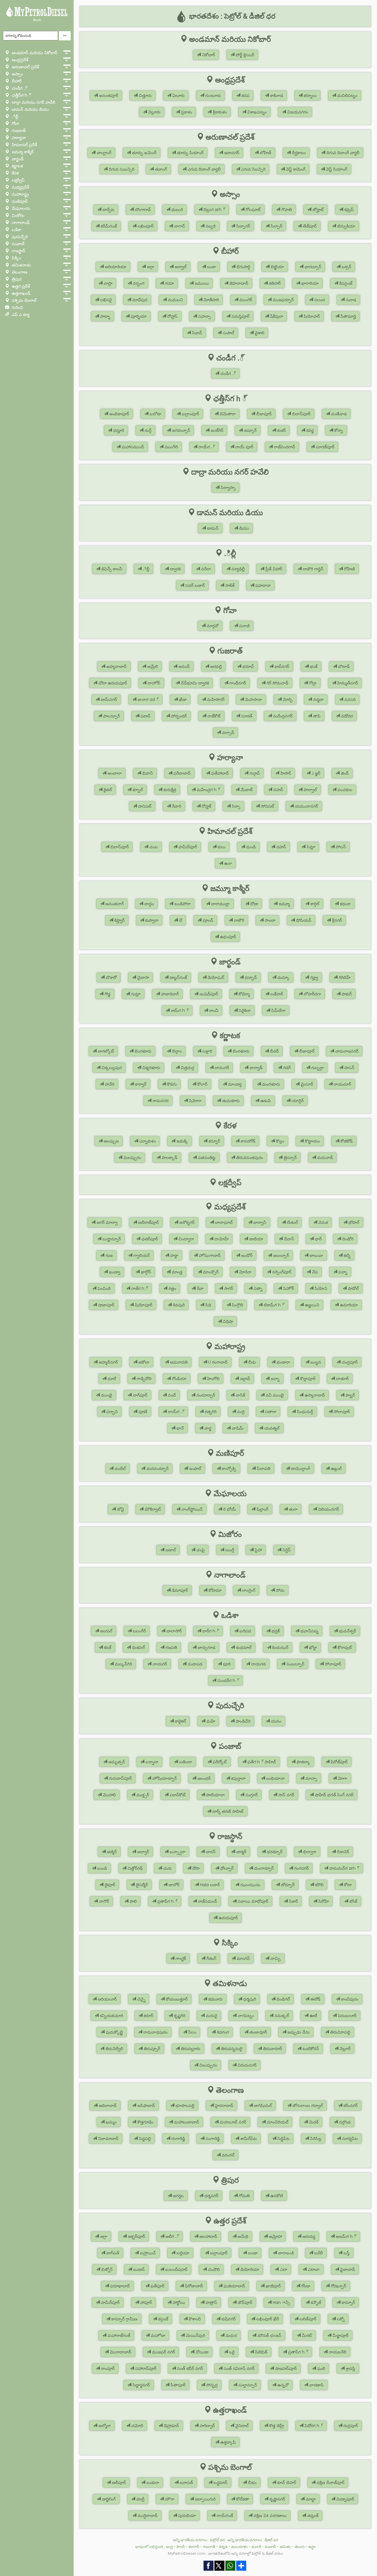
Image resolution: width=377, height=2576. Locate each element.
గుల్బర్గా (317, 1068)
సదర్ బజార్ (194, 585)
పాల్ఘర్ (350, 1395)
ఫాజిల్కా (303, 1762)
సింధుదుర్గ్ (304, 1412)
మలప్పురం (132, 1158)
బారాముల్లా (220, 904)
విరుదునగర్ (247, 2065)
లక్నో (340, 2319)
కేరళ (15, 173)
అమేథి (242, 2236)
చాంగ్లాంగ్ (103, 153)
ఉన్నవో (282, 2385)
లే (180, 920)
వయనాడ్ (324, 1158)
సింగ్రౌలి (237, 1305)
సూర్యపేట (349, 2139)
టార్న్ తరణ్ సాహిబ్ (227, 1811)
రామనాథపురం (155, 2032)
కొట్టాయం (312, 1141)
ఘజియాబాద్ (234, 2286)
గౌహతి (286, 210)
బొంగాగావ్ (142, 210)
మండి (250, 847)
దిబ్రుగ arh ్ (214, 210)
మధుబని (175, 300)
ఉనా (227, 863)
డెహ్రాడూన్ (171, 2426)
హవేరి (109, 1084)
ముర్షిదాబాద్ (147, 2516)
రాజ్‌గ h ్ (139, 1288)
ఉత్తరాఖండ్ (20, 293)
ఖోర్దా (312, 1647)
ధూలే (111, 1379)
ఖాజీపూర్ (273, 2286)
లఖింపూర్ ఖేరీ (267, 2319)
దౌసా (195, 1868)
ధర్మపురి (249, 1999)
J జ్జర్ (315, 773)
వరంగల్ (228, 2155)
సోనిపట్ (267, 806)
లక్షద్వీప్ (18, 180)
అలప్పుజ (111, 1141)
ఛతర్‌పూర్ (149, 1239)
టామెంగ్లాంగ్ (300, 1469)
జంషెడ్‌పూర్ (208, 994)
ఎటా (283, 2269)
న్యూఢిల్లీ (238, 569)
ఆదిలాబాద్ (107, 2106)
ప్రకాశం (186, 112)
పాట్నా (105, 316)
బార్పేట (108, 210)
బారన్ (210, 1852)
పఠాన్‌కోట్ (177, 1795)
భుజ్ (313, 666)
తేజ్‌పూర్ (309, 226)
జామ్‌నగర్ (108, 699)
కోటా (347, 1885)
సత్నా (257, 1288)
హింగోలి (213, 1379)
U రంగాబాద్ (217, 1362)
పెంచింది (104, 1288)
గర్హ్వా (314, 977)
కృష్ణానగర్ (277, 2499)
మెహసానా (253, 699)
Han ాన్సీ (281, 2302)
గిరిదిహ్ (344, 977)
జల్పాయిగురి (205, 2499)
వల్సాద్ (228, 733)
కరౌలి (319, 1885)
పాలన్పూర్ (111, 716)
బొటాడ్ (343, 666)
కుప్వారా (151, 920)
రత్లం (172, 1288)
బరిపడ (245, 1631)
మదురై (211, 2016)
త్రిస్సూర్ (290, 1158)
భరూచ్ (248, 666)
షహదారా (262, 585)
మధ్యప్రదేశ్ (20, 187)
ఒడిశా (16, 230)
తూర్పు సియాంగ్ (190, 153)
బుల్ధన (315, 1362)
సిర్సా (235, 806)
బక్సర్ (346, 267)
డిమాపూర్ (179, 1590)
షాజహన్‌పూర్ (285, 2368)
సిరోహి (323, 1901)
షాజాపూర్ (106, 1305)
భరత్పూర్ (274, 1852)
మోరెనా (245, 1272)
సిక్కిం (16, 258)
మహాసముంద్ (132, 447)
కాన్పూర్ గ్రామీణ (124, 2319)
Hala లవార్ (209, 1885)
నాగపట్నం (245, 2016)
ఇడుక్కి (182, 1141)
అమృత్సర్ (116, 1762)
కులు (221, 847)
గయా (169, 283)
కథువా (345, 904)
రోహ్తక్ (206, 806)
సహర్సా (204, 316)
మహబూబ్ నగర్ (232, 2122)
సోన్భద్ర (211, 2385)
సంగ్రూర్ (251, 1795)
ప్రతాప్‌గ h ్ (167, 1901)
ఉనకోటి (276, 2196)
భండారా (283, 1362)
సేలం (192, 2032)
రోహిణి (349, 569)
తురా (293, 1509)
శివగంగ (222, 2032)
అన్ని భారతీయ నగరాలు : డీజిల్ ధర (253, 2540)
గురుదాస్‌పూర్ (120, 1778)
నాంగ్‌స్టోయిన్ (191, 1509)
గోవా (15, 124)
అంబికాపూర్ (119, 414)
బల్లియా (182, 2253)
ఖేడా (182, 699)
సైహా (258, 1550)
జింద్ (344, 773)
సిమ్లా (310, 847)
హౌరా (169, 2499)
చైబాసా (143, 977)
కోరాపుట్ (344, 1647)
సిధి (208, 1305)
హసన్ (349, 1068)
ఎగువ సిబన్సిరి (253, 169)
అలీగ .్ (172, 2236)
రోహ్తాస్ (172, 316)
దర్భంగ (138, 283)
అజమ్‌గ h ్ (345, 2236)
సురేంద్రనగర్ (282, 716)
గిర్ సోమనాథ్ (277, 683)
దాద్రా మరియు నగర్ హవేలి (33, 102)
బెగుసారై (243, 267)
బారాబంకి (285, 2253)
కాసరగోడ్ (247, 1141)
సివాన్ (196, 333)
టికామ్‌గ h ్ (273, 1305)
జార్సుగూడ (206, 1647)
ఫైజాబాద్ (347, 2269)
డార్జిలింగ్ (108, 2499)
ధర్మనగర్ (211, 2196)
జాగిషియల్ (262, 2106)
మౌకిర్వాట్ (152, 1509)
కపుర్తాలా (238, 1778)
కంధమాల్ (243, 1647)
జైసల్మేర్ (141, 1885)
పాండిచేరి (242, 1721)
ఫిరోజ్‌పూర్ (339, 1762)
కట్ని (347, 1255)
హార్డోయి (178, 2302)
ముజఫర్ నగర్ (163, 2352)
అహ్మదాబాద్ (116, 666)
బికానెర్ (342, 1852)
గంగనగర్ (301, 1868)
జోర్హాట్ (318, 210)
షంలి (321, 2368)
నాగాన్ (179, 226)
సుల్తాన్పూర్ (247, 2385)
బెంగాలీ (194, 2547)
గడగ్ (286, 1068)
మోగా (342, 1778)
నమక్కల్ (281, 2016)
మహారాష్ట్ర (20, 194)
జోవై (120, 1509)
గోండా (305, 2286)
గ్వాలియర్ (141, 1255)
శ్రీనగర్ (336, 920)
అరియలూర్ (107, 1999)
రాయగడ (258, 1664)
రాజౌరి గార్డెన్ (312, 569)
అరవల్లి (215, 666)
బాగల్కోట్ (105, 1051)
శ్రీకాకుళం (219, 112)
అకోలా (143, 1362)
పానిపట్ (144, 806)
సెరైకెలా (244, 1010)
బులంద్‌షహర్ (176, 2269)
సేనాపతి (263, 1469)
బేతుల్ (292, 1222)
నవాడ (350, 300)
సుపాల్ (228, 333)
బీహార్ (16, 81)
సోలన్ (340, 847)
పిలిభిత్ (261, 2352)
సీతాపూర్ (177, 2385)
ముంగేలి (171, 447)
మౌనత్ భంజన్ (269, 2335)
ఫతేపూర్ (157, 2286)
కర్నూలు (310, 96)
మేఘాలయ (20, 208)
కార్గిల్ (314, 904)
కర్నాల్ (137, 790)
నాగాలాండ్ (20, 223)
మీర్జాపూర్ (340, 2335)
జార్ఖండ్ (17, 159)
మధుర (231, 2335)
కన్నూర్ (214, 1141)
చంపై (200, 1550)
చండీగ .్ (19, 88)
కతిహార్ (274, 283)
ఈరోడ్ (315, 1999)
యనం (276, 1721)
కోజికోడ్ (346, 1141)
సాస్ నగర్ (286, 1795)
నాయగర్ (159, 1664)
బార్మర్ (241, 1852)
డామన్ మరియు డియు (30, 109)
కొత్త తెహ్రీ (276, 2426)
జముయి (201, 283)
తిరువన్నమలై (231, 2049)
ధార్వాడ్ (255, 1068)
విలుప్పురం (208, 2065)
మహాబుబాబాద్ (186, 2122)
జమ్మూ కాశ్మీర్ (22, 152)
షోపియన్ (303, 920)
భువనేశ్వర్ (347, 1631)
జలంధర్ (203, 1778)
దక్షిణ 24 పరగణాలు (269, 2516)
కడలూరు (215, 1999)
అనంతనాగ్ (114, 904)
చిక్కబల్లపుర (111, 1068)
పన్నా (342, 1272)
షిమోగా (195, 1101)
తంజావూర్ (258, 2032)
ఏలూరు (178, 96)
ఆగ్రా (103, 2236)
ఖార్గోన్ (145, 1272)
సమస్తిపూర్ (240, 316)
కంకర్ (281, 430)
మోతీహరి (211, 300)
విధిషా (227, 1321)
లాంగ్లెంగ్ (248, 1590)
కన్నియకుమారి (111, 2016)
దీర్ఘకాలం (298, 153)
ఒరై (231, 2352)
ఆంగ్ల (169, 2547)
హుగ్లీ (140, 2499)
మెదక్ (313, 2122)
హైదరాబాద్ (224, 2106)
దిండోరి (347, 1239)
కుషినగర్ (228, 2319)
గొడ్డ (107, 994)
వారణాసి (316, 2385)
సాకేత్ (229, 585)
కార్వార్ (140, 1084)
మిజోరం (18, 215)
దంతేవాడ (338, 414)
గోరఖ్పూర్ (338, 2286)
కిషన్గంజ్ (345, 283)
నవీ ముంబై (274, 1395)
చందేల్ (120, 1469)
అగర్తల (178, 2196)
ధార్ (318, 1239)
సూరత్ (246, 716)
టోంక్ (353, 1901)
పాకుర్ (346, 994)
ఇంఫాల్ (195, 1469)
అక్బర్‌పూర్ (136, 2236)
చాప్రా (107, 283)
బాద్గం (148, 904)
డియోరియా (249, 2269)
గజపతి (171, 1647)
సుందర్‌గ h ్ (228, 1680)
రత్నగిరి (210, 1412)
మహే (210, 1721)
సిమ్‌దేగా (278, 1010)
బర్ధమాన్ (220, 2483)
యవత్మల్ (271, 1428)
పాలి (133, 1901)
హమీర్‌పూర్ (187, 847)
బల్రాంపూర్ (190, 414)
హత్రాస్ (211, 2302)
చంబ (153, 847)
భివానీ (147, 773)
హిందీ (181, 2547)
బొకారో (111, 977)
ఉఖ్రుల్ (336, 1469)
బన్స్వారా (177, 1852)
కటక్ (107, 1647)
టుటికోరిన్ (310, 2049)
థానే (180, 1428)
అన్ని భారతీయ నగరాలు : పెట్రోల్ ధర (199, 2540)
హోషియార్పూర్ (164, 1778)
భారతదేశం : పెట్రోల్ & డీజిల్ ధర (231, 16)
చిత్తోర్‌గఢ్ (134, 1868)
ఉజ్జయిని (311, 1305)
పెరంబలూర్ (347, 2016)
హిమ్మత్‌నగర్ (347, 683)
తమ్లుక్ (312, 2516)
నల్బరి (210, 226)
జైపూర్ (109, 1885)
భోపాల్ (353, 1222)
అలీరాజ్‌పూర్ (148, 1222)
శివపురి (178, 1305)
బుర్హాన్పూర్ (111, 1239)
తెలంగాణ (19, 272)
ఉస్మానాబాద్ (314, 1395)
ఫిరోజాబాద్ (193, 2286)
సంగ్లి (240, 1412)
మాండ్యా (234, 1084)
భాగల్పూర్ (312, 267)
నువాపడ (194, 1664)
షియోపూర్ (143, 1305)
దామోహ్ (221, 1239)
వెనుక (323, 1222)
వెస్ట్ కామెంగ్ (295, 169)
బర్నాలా (151, 1762)
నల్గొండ (344, 2122)
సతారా (270, 1412)
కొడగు (171, 1084)
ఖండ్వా (114, 1272)
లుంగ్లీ (229, 1550)
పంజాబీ (270, 2547)
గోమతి (244, 2196)
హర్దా (174, 1255)
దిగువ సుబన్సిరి (121, 169)
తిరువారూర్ (272, 2049)
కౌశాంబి (194, 2319)
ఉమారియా (348, 1305)
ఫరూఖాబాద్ (119, 2286)
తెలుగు (37, 20)
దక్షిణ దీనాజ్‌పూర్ (330, 2483)
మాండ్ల (176, 1272)
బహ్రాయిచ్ (147, 2253)
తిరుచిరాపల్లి (340, 2032)
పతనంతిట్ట (206, 1158)
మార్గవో (212, 626)
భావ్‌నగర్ (281, 666)
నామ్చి (275, 1958)
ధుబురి (177, 210)
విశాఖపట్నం (256, 112)
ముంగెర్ (245, 300)
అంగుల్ (106, 1631)
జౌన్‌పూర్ (244, 2302)
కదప (245, 96)
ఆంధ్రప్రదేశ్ (19, 60)
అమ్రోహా (275, 2236)
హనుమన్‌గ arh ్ (344, 1868)
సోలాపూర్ (341, 1412)
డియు (243, 528)
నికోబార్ (208, 55)
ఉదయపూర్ (228, 1918)
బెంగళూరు (142, 1051)
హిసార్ (285, 773)
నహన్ (278, 790)
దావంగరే (221, 1068)
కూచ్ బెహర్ (286, 2483)
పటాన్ (145, 716)
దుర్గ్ (147, 430)
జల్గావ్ (244, 1379)
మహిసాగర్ (215, 699)
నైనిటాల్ (241, 2426)
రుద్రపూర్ (350, 2426)
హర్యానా (18, 138)
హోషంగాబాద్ (209, 1255)
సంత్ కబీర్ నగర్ (189, 2368)
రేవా (200, 1288)
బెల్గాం (176, 1051)
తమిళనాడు (21, 265)
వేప (314, 1272)
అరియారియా (115, 267)
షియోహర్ (311, 316)
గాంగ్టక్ (180, 1958)
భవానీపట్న (309, 1631)
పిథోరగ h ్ (313, 2426)
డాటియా (256, 1239)
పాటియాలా (215, 1795)
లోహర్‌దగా (312, 994)
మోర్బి (287, 699)
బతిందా (185, 1762)
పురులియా (186, 2516)
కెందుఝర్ (280, 1647)
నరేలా (205, 569)
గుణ (109, 1255)
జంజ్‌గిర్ (216, 430)
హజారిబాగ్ (169, 994)
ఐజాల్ (170, 1550)
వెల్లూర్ (344, 2049)
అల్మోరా (104, 2426)
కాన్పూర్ (348, 2302)
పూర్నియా (138, 316)
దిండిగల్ (283, 1999)
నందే (171, 1395)
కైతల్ (107, 790)
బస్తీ (346, 2253)
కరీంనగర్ (350, 2106)
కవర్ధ (309, 430)
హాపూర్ (145, 2302)
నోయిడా (201, 2352)
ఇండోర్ (246, 1255)
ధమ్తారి (118, 430)
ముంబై (106, 1395)
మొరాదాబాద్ (120, 2352)
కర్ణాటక (17, 166)
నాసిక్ (240, 1395)
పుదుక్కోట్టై (114, 2032)
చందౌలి (213, 2269)
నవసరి (349, 699)
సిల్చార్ (276, 226)
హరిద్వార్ (207, 2426)
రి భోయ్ (229, 1509)
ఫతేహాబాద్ (219, 773)
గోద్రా (312, 683)
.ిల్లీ (14, 116)
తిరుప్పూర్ (151, 2049)
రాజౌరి (238, 920)
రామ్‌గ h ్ (179, 1010)
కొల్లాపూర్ (307, 1379)
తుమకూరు (230, 1101)
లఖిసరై (105, 300)
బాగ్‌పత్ (112, 2253)
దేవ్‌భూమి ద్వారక (194, 683)
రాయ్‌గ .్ (206, 447)
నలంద (319, 300)
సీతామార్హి (348, 316)
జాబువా (316, 1255)
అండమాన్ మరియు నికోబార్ (34, 53)
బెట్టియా (277, 267)
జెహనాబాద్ (238, 283)
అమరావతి (178, 1362)
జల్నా (275, 1379)
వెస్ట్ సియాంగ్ (336, 169)
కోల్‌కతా (242, 2499)
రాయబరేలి (337, 2352)
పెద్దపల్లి (144, 2139)
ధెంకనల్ (138, 1647)
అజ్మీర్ (111, 1852)
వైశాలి (259, 333)
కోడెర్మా (244, 994)
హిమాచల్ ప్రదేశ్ (24, 145)
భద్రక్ (275, 1631)
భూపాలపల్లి (184, 2106)
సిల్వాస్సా (228, 488)
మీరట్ (306, 2335)
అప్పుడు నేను (298, 2032)
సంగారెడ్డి (212, 2139)
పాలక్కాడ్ (169, 1158)
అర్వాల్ (180, 267)
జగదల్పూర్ (180, 430)
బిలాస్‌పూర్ (301, 414)
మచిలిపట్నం (347, 96)
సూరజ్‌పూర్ (324, 447)
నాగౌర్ (103, 1901)
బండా (252, 2253)
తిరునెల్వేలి (114, 2049)
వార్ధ (207, 1428)
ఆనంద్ (183, 666)
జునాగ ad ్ (147, 699)
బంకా (211, 267)
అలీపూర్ (118, 2483)
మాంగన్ (243, 1958)
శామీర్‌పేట (248, 2139)
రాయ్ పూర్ (244, 447)
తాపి (316, 716)
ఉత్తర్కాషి (227, 2442)
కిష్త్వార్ (119, 920)
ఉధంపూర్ (227, 937)
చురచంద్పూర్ (157, 1469)
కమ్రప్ (348, 210)
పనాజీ (244, 626)
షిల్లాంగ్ (262, 1509)
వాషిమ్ (237, 1428)
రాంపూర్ (107, 2368)
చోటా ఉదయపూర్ (112, 683)
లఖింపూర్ (145, 226)
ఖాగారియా (309, 283)
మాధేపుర (139, 300)
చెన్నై (141, 1999)
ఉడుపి (265, 1101)
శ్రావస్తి (350, 2368)
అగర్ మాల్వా (106, 1222)
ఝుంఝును (250, 1885)
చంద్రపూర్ (349, 1362)
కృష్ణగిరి (179, 2016)
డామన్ (212, 528)
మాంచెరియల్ (277, 2122)
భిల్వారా (309, 1852)
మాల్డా (310, 2499)
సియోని (320, 1288)
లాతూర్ (342, 1379)
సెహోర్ (288, 1288)
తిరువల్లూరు (190, 2049)
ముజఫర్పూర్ (283, 300)
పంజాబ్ (18, 244)
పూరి (226, 1664)
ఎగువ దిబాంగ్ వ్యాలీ (204, 169)
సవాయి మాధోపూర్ (252, 1901)
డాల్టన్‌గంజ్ (178, 977)
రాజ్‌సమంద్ (207, 1901)
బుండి (101, 1868)
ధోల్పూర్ (226, 1868)
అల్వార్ (143, 1852)
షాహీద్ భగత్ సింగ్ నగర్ (334, 1795)
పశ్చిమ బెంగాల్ (24, 300)
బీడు (252, 1362)
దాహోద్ (153, 683)
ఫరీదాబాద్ (181, 773)
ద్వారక (175, 569)
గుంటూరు (213, 96)
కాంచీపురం (349, 1999)
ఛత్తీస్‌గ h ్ (21, 95)
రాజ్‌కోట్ (213, 716)
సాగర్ (228, 1288)
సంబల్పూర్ (295, 1664)
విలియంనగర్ (328, 1509)
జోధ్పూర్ (287, 1885)
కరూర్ (148, 2016)
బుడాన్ (138, 2269)
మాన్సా (311, 1778)
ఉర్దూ (312, 2547)
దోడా (254, 904)
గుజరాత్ (18, 131)
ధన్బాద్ (250, 977)
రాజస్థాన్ (18, 251)
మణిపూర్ (19, 201)
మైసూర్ (306, 1084)
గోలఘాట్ (253, 210)
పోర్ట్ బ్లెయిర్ (244, 55)
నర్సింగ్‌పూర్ (281, 1272)
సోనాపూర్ (332, 1664)
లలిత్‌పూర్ (307, 2319)
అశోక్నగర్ (186, 1222)
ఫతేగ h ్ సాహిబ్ (261, 1762)
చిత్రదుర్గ (187, 1068)
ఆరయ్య (308, 2236)
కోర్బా (338, 430)
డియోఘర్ (215, 977)
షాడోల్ (353, 1288)
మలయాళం (239, 2547)
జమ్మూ (284, 904)
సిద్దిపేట (283, 2139)
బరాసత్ (186, 2483)
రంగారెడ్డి (178, 2139)
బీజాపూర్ (263, 414)
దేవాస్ (288, 1239)
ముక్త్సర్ (142, 1795)
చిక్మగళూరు (151, 1068)
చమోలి (137, 2426)
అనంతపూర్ (108, 96)
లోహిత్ (265, 153)
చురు (167, 1868)
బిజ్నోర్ (106, 2269)
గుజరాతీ (209, 2547)
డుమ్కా (283, 977)
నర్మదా (318, 699)
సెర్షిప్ (286, 1550)
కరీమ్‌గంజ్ (108, 226)
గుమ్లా (135, 994)
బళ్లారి (207, 1051)
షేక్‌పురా (276, 316)
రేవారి (176, 806)
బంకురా (152, 2483)
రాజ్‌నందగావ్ (284, 447)
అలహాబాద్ (208, 2236)
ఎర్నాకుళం (147, 1141)
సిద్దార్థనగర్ (141, 2385)
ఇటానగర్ (231, 153)
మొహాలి (109, 1795)
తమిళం (285, 2547)
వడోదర (346, 716)
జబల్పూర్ (280, 1255)
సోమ (280, 1590)
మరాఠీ (256, 2547)
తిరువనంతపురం (249, 1158)
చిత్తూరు (145, 96)
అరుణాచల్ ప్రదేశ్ (25, 67)
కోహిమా (214, 1590)
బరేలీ (318, 2253)
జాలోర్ (173, 1885)
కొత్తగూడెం (145, 2122)
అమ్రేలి (152, 666)
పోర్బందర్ (178, 716)
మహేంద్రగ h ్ (208, 790)
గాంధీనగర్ (237, 683)
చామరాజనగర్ (346, 1051)
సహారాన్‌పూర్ (145, 2368)
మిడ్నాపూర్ (345, 2499)
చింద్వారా (186, 1239)
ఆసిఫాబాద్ (145, 2106)
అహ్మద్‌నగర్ (108, 1362)
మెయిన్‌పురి (195, 2335)
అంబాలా (114, 773)
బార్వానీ (259, 1222)
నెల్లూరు (154, 112)
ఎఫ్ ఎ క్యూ (20, 315)
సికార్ (293, 1901)
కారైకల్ (180, 1721)
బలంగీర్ (139, 1631)
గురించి (17, 307)
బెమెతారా (227, 414)
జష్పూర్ (250, 430)
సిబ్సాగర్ (243, 226)
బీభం (252, 2483)
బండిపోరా (182, 904)
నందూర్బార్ (205, 1395)
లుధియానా (275, 1778)
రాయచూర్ (342, 1084)
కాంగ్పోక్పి (228, 1469)
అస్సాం (17, 74)
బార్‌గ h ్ (210, 1631)
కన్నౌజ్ (315, 2302)
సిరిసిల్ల (315, 2139)
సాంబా (269, 920)
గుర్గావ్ (254, 773)
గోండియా (179, 1379)
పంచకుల (344, 790)
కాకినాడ (276, 96)
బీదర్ (274, 1051)
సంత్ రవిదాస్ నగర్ (238, 2368)
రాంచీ (213, 1010)
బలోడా (155, 414)
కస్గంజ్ (163, 2319)
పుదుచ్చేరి (19, 237)
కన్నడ (223, 2547)
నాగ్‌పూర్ (139, 1395)
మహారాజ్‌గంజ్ (118, 2335)
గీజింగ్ (211, 1958)
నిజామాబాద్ (108, 2139)
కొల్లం (280, 1141)
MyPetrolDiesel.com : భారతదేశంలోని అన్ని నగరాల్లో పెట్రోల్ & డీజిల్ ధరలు (225, 2553)
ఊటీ (313, 2016)
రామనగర (160, 1101)
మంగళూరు (271, 1084)
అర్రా (150, 267)
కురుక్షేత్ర (169, 790)
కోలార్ (202, 1084)
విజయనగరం (297, 112)
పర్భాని (111, 1412)
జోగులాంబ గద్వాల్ (307, 2106)
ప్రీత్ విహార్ (273, 569)
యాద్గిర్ (297, 1101)
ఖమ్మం (111, 2122)
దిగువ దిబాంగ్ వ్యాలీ (342, 153)
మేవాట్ (246, 790)
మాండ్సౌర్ (210, 1272)
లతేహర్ (276, 994)
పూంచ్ (207, 920)
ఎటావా (313, 2269)
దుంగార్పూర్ (263, 1868)
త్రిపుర (16, 279)
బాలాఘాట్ (223, 1222)
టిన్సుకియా (346, 226)
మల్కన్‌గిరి (123, 1664)
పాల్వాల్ (310, 790)
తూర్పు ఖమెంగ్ (144, 153)
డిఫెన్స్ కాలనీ (111, 569)
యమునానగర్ (306, 806)
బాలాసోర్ (173, 1631)
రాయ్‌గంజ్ (224, 2516)
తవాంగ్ (160, 169)
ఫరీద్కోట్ (219, 1762)
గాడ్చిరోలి (143, 1379)
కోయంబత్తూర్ (176, 1999)
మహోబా (157, 2335)
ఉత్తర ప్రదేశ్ (20, 286)
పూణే (142, 1412)
